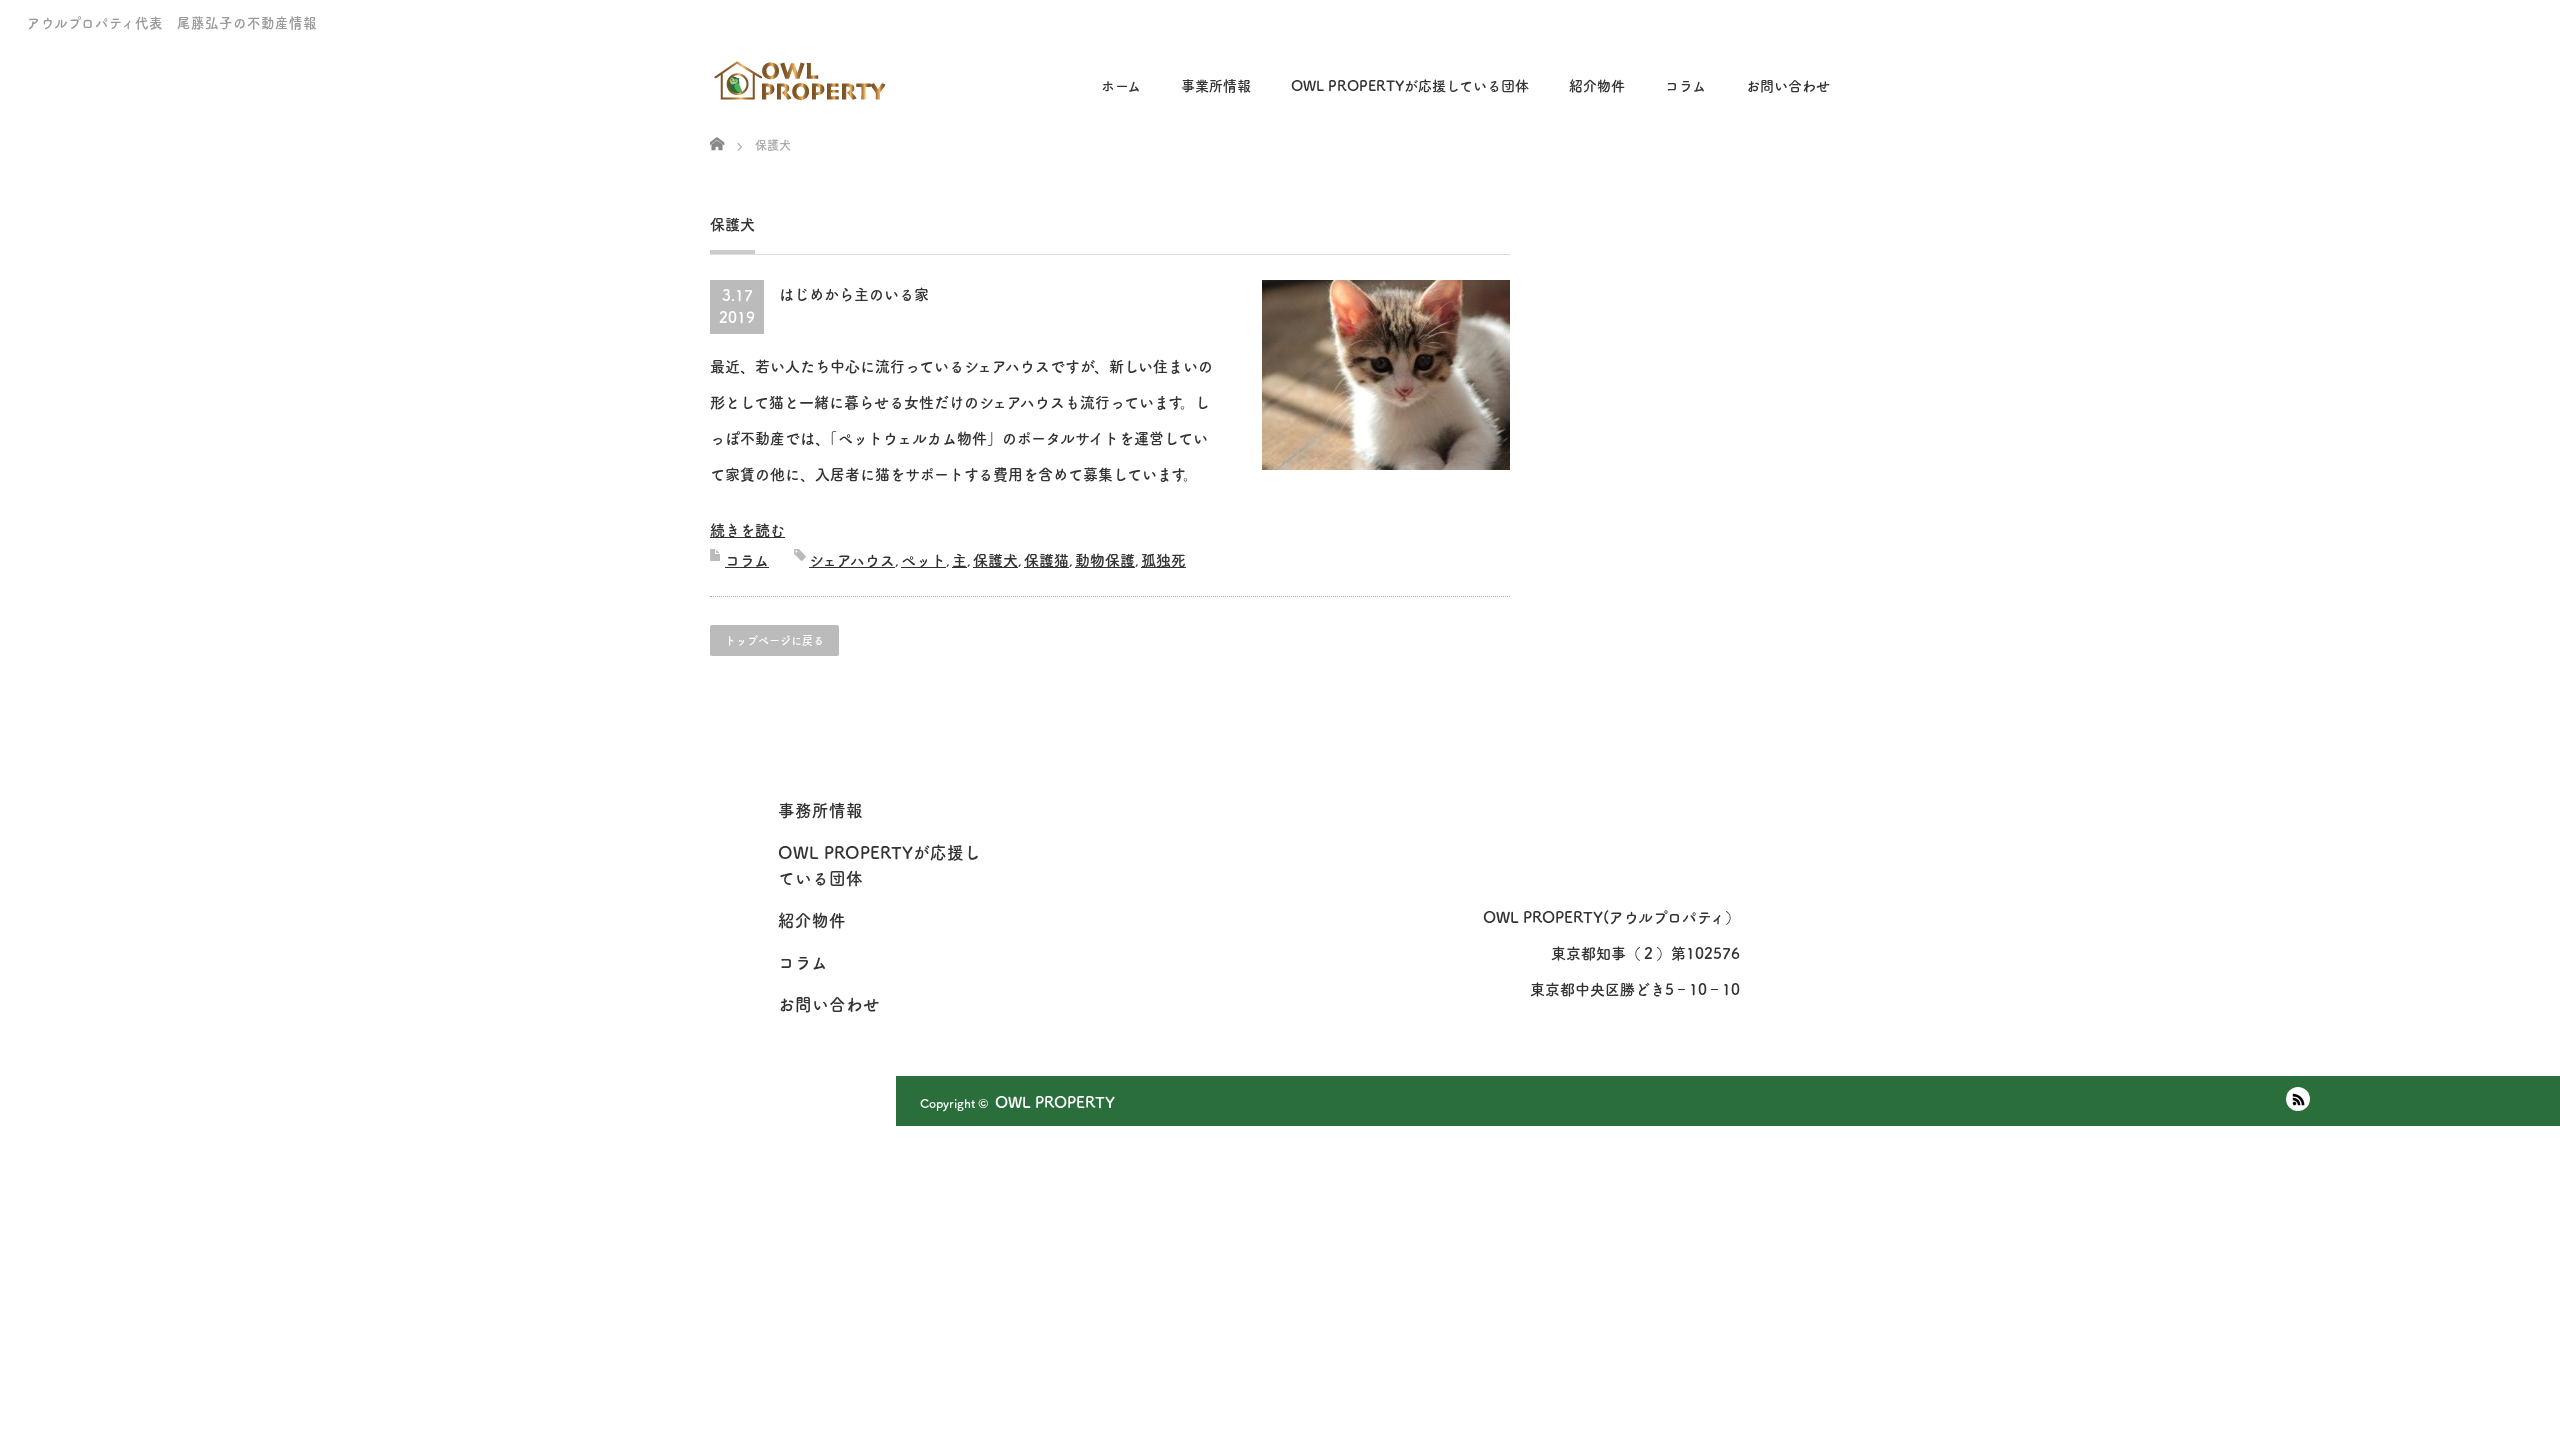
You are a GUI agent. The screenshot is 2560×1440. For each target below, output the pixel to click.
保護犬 (995, 560)
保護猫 (1046, 560)
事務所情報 (820, 810)
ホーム (1121, 86)
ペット (923, 560)
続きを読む (747, 530)
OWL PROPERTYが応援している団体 (1410, 86)
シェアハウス (852, 560)
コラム (747, 560)
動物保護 (1105, 560)
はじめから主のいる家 (854, 294)
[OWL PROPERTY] (802, 74)
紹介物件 (1597, 86)
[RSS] (2298, 1099)
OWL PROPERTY (1055, 1102)
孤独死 (1163, 560)
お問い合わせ (1788, 86)
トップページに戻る (774, 640)
